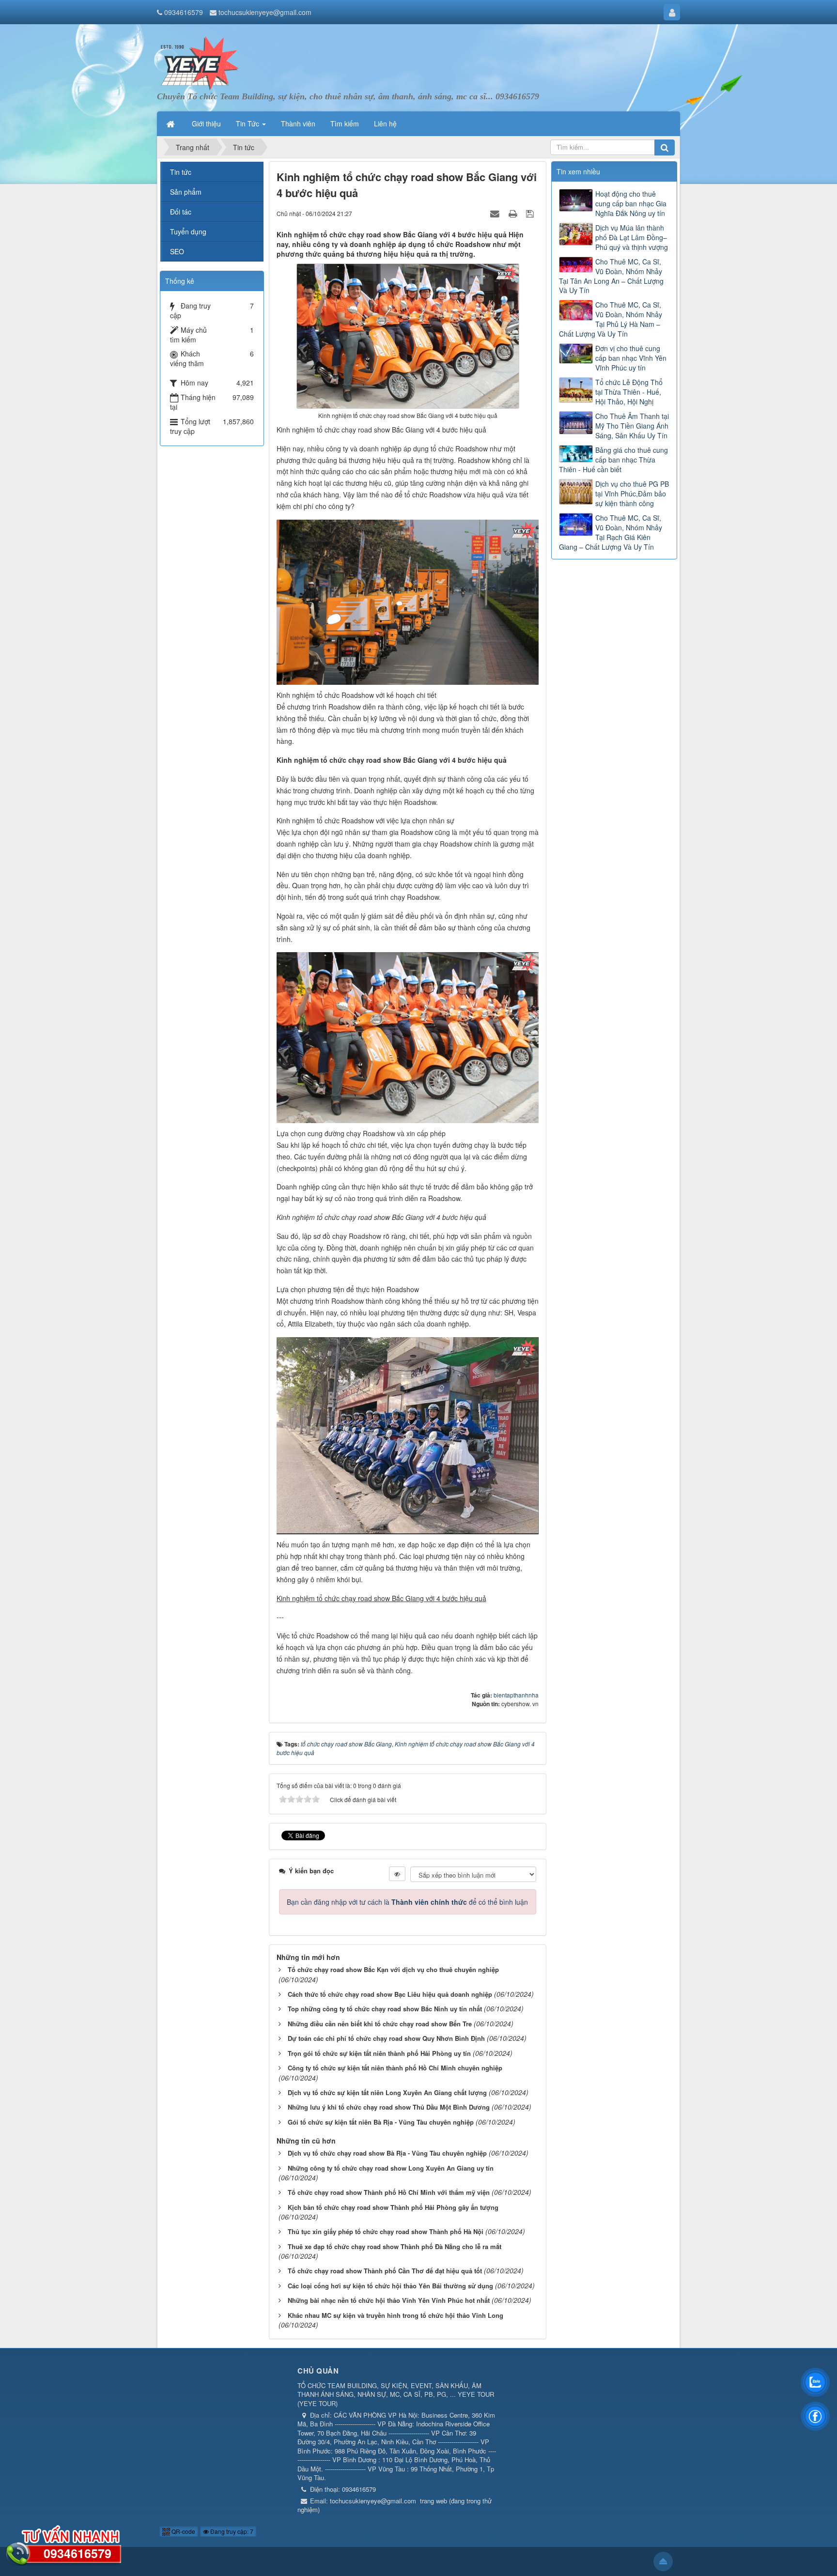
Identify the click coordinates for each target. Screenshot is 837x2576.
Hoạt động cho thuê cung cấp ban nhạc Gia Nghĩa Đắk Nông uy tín (631, 203)
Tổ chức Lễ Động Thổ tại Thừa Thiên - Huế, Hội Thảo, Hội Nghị (629, 392)
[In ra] (514, 213)
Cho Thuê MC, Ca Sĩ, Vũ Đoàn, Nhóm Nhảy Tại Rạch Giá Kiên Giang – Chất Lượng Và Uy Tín (611, 532)
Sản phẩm (186, 192)
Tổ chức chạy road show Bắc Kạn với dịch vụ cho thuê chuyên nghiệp (393, 1969)
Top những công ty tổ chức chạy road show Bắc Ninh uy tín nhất (385, 2009)
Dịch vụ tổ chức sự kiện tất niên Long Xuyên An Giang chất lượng (387, 2092)
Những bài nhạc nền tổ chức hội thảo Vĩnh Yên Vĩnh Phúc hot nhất (389, 2300)
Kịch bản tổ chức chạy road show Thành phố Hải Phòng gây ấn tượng (393, 2207)
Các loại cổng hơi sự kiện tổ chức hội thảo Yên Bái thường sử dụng (390, 2286)
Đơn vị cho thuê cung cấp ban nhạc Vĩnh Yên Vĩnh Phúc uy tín (631, 358)
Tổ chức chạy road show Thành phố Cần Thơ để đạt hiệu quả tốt (385, 2271)
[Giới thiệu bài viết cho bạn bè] (496, 213)
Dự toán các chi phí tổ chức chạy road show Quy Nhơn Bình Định (386, 2038)
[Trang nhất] (171, 123)
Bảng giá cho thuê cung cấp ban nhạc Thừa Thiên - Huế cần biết (613, 460)
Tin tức (181, 172)
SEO (177, 251)
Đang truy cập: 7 (231, 2531)
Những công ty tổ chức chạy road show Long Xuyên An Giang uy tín (391, 2168)
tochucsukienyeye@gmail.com (265, 12)
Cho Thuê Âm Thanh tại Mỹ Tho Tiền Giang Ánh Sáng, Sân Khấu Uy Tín (632, 426)
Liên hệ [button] (385, 123)
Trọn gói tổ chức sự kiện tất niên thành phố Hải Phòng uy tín (379, 2053)
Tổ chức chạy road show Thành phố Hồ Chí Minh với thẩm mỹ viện (389, 2192)
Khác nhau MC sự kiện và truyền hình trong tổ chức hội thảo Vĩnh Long (395, 2315)
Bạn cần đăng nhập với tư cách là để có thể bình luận (407, 1902)
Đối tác (181, 212)
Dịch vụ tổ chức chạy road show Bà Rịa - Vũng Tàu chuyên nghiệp (387, 2153)
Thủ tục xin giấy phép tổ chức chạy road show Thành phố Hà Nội (386, 2231)
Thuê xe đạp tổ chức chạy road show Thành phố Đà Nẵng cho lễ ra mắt (395, 2246)
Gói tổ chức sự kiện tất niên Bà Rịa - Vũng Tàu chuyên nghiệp (381, 2122)
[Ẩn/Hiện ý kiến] (397, 1874)
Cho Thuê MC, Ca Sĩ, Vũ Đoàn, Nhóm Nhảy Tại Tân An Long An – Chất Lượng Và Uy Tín (611, 276)
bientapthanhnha (516, 1695)
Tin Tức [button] (248, 123)
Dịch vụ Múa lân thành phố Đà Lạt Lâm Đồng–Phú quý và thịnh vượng (632, 237)
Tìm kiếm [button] (345, 123)
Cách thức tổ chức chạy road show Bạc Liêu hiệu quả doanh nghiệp (390, 1994)
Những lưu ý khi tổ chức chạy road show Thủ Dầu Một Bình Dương (389, 2107)
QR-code (183, 2531)
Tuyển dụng (188, 231)
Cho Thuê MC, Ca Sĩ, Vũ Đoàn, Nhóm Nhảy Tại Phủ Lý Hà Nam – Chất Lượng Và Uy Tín (611, 319)
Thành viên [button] (298, 123)
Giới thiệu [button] (206, 123)
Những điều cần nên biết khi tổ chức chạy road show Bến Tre (380, 2024)
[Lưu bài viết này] (531, 213)
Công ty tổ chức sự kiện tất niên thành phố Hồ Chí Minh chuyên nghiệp (395, 2068)
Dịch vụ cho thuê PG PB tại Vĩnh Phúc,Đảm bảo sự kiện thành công (632, 494)
